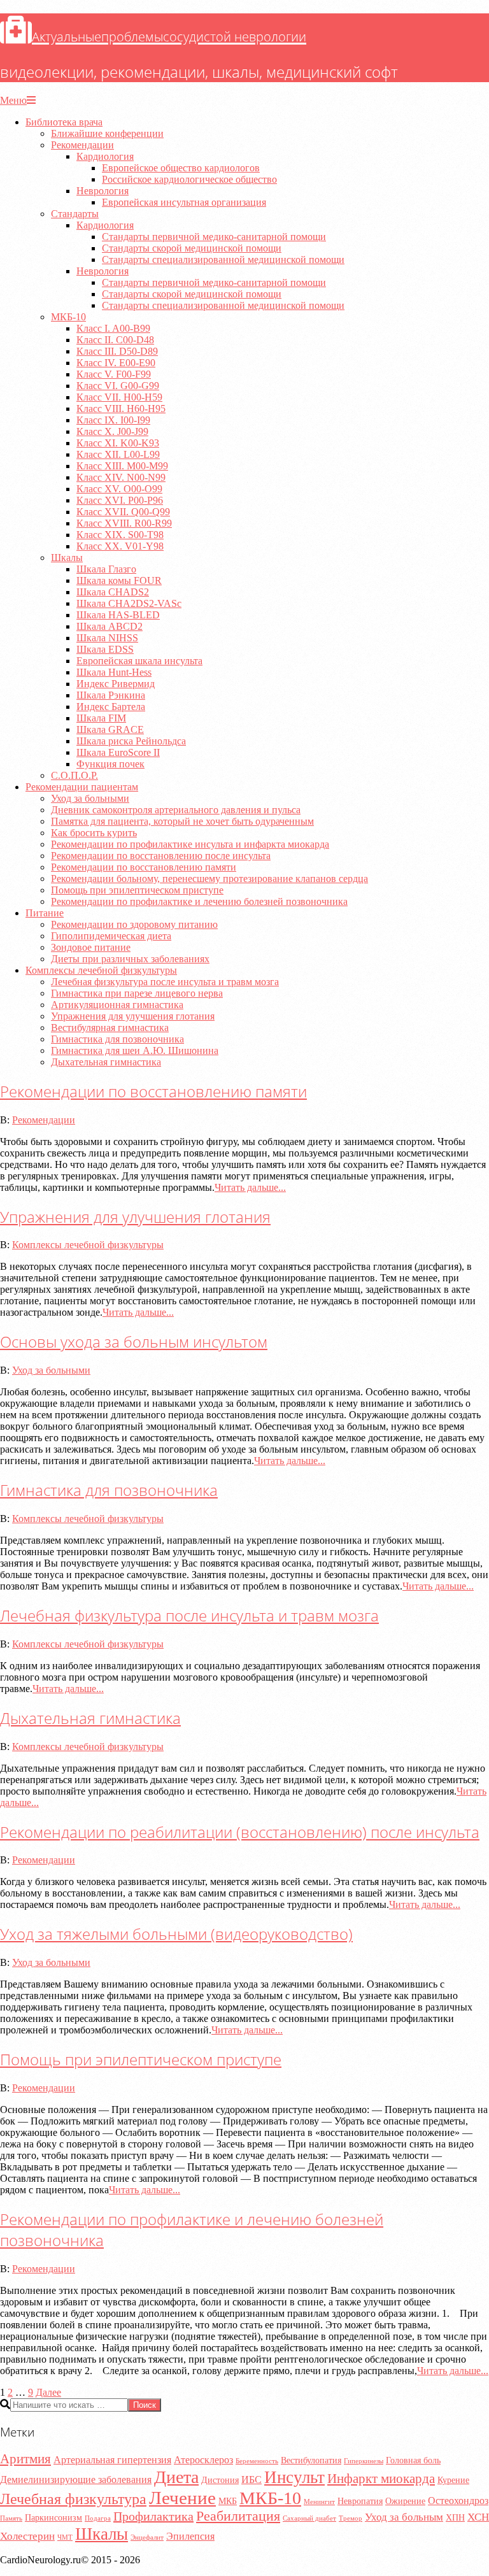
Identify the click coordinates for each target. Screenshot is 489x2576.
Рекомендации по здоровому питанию (134, 924)
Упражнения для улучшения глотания (133, 1016)
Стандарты (75, 214)
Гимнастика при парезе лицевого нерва (137, 993)
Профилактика (153, 2516)
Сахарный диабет (309, 2518)
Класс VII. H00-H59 (119, 397)
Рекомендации (82, 145)
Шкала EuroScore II (118, 752)
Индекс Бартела (111, 707)
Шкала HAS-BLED (118, 615)
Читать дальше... (250, 1187)
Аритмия (25, 2459)
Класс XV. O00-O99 (119, 489)
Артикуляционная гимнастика (117, 1005)
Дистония (220, 2480)
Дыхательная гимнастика (106, 1062)
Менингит (319, 2502)
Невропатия (360, 2501)
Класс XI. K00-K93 (118, 443)
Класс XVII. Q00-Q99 (123, 512)
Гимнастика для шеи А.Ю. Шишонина (135, 1050)
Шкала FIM (101, 718)
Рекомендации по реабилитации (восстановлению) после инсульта (240, 1832)
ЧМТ (65, 2537)
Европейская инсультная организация (184, 202)
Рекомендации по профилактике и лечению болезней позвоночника (199, 901)
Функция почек (110, 764)
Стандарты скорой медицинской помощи (192, 248)
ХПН (455, 2518)
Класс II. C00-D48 (115, 340)
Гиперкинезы (364, 2461)
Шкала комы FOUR (119, 580)
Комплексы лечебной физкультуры (101, 970)
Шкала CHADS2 (113, 592)
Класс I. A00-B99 (113, 328)
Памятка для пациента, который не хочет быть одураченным (182, 821)
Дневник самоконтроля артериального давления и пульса (176, 810)
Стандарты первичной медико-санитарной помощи (214, 237)
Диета (176, 2477)
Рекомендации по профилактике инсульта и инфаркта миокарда (190, 844)
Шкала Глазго (106, 569)
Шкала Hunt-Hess (114, 672)
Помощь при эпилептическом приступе (137, 890)
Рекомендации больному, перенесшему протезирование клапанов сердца (209, 879)
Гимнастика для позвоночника (117, 1039)
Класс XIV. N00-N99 (121, 477)
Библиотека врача (64, 122)
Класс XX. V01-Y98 (120, 546)
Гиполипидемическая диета (111, 936)
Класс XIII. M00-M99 (122, 466)
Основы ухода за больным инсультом (134, 1341)
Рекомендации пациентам (82, 787)
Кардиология (105, 156)
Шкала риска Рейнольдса (131, 741)
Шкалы (67, 558)
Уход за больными (90, 798)
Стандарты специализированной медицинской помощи (223, 260)
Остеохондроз (458, 2501)
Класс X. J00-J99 (112, 431)
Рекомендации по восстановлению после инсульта (161, 856)
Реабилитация (238, 2516)
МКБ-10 (68, 317)
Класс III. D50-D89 (117, 351)
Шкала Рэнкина (111, 695)
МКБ (228, 2501)
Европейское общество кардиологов (181, 168)
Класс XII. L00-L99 (118, 454)
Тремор (351, 2518)
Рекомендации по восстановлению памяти (144, 867)
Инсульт (294, 2477)
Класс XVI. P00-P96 (120, 500)
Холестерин (27, 2536)
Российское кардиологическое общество (189, 179)
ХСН (478, 2517)
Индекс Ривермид (116, 684)
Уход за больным (404, 2517)
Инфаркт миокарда (381, 2479)
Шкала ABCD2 (110, 626)
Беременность (257, 2461)
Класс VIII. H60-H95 (121, 409)
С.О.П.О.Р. (74, 775)
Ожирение (405, 2501)
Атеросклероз (203, 2460)
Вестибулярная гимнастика (110, 1028)
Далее (48, 2392)
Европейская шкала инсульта (139, 661)
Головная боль (413, 2460)
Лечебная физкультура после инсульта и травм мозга (165, 982)
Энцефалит (147, 2537)
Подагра (98, 2518)
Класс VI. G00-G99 (118, 386)
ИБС (252, 2480)
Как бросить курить (94, 833)
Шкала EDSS (105, 649)
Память (11, 2518)
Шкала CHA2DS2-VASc (129, 603)
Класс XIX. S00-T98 (120, 535)
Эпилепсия (190, 2536)
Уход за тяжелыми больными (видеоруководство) (176, 1934)
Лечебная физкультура (73, 2499)
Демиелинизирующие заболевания (76, 2480)
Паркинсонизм (53, 2518)
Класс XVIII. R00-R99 (124, 523)
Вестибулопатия (311, 2460)
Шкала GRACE (110, 729)
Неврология (103, 191)
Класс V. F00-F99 (114, 374)
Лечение (182, 2498)
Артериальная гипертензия (112, 2460)
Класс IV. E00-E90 (116, 363)
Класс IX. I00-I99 (113, 420)
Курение (453, 2480)
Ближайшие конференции (107, 133)
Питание (45, 913)
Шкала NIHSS (107, 638)
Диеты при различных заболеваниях (130, 959)
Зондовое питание (91, 947)
